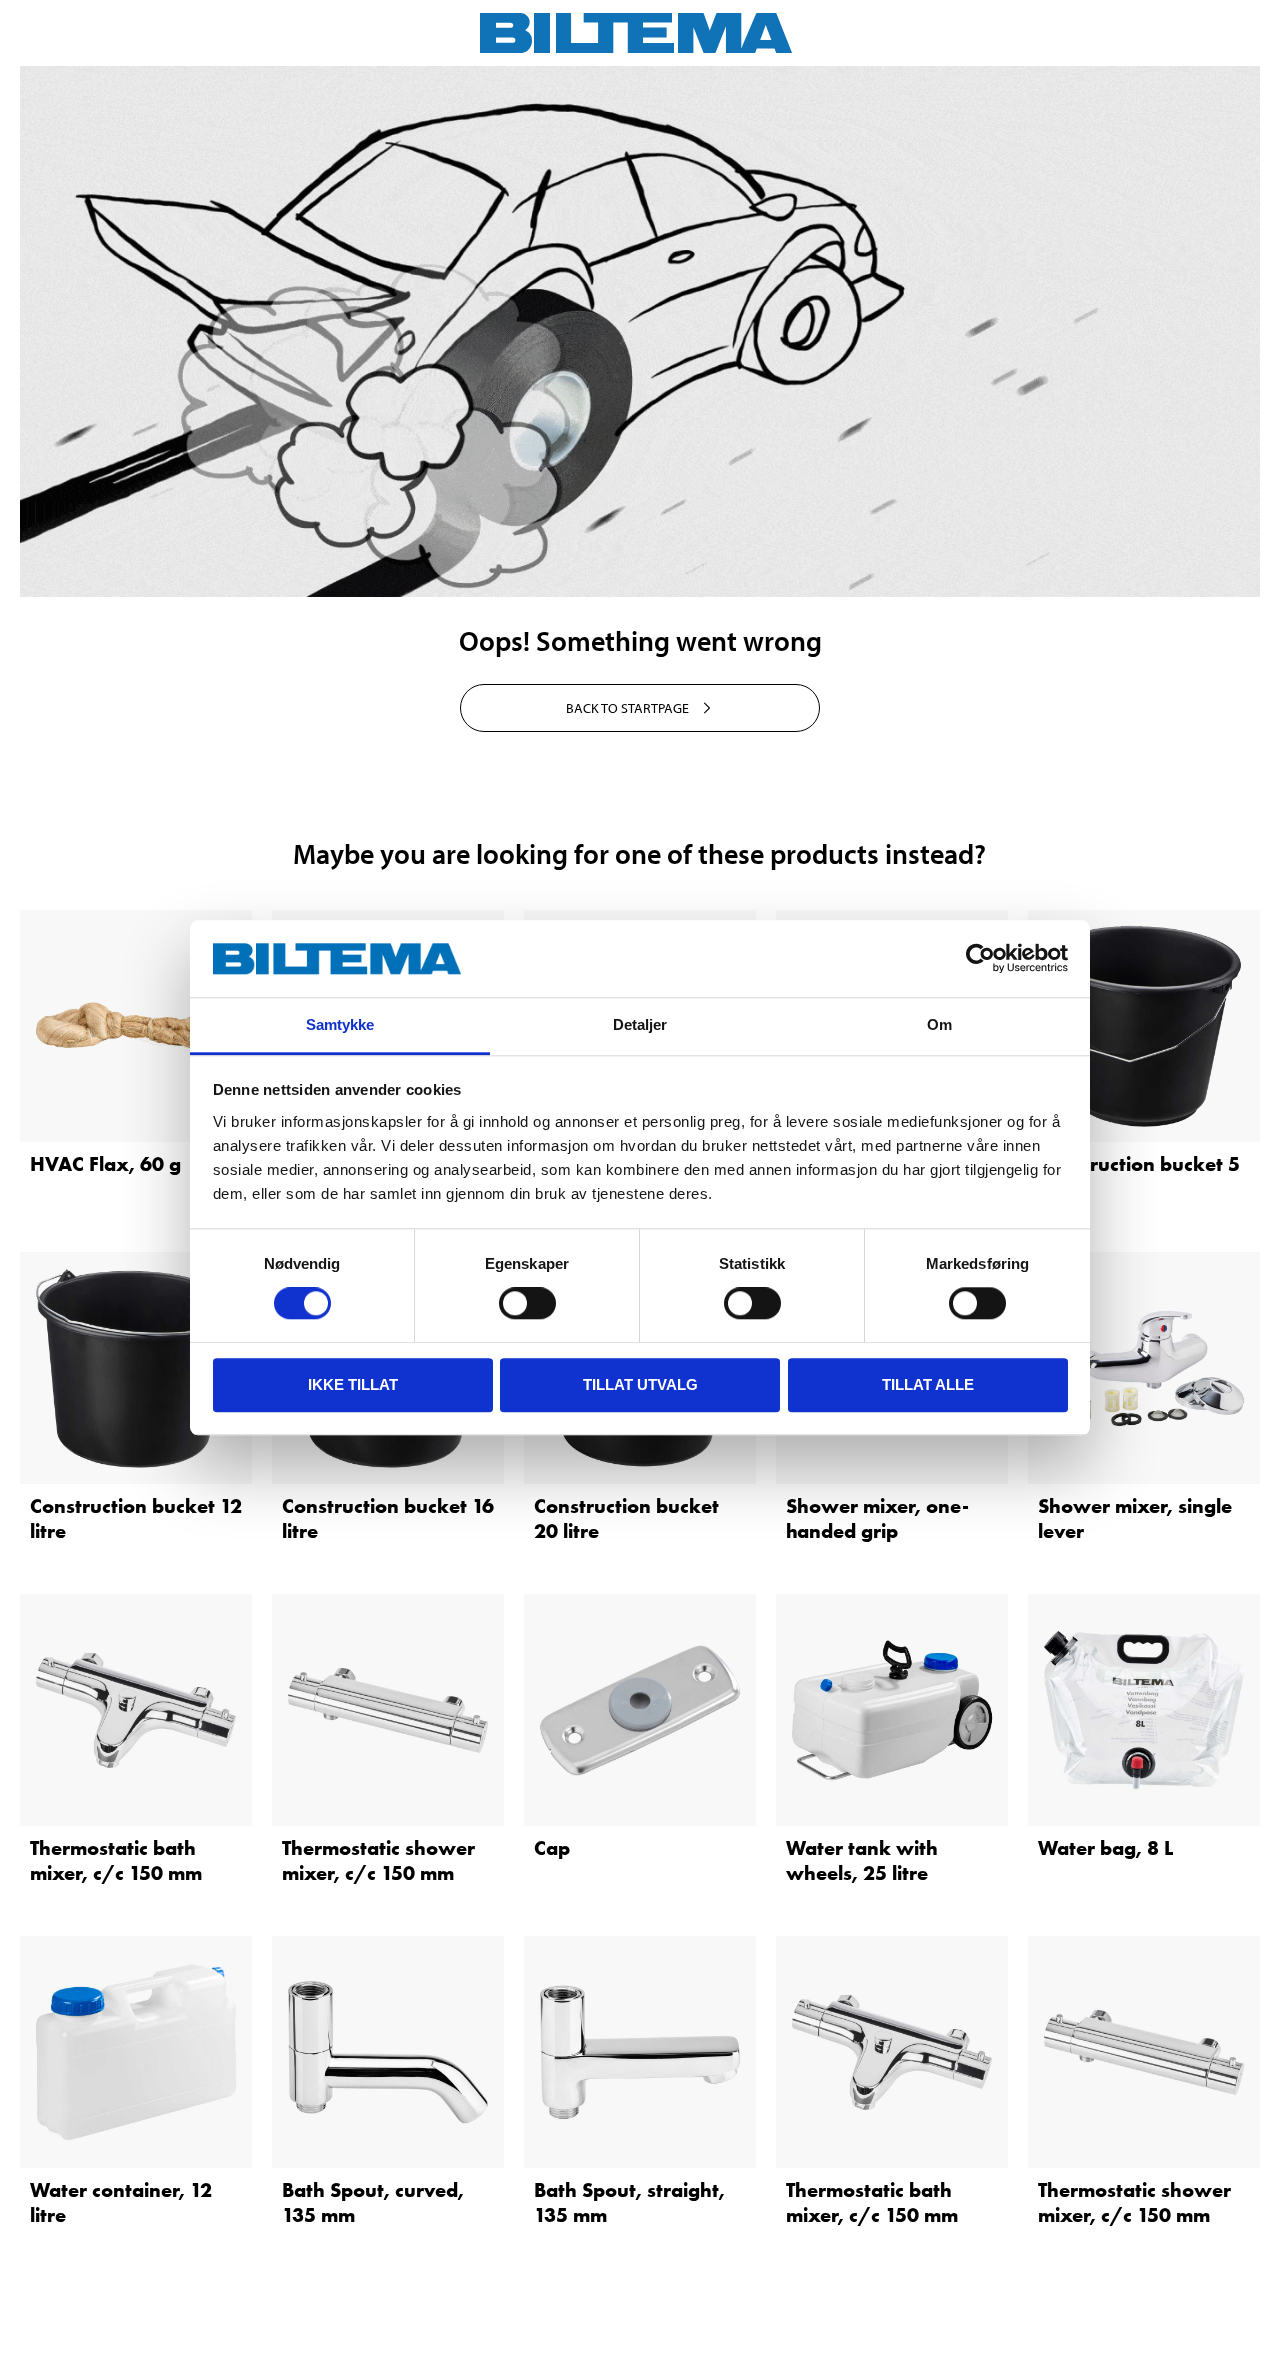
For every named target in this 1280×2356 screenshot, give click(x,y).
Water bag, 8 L (1105, 1848)
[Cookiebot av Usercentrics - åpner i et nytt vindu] (980, 959)
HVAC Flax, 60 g (105, 1164)
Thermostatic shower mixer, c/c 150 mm (378, 1860)
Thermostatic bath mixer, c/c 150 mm (116, 1860)
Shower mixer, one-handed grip (877, 1518)
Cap (552, 1848)
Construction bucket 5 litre (1139, 1176)
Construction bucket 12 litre (136, 1518)
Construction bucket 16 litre (388, 1518)
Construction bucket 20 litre (626, 1518)
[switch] (527, 1303)
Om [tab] (939, 1024)
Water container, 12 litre (121, 2202)
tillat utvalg (640, 1384)
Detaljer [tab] (640, 1024)
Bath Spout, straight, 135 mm (629, 2202)
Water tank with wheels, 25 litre (862, 1860)
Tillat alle (928, 1384)
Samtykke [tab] (340, 1024)
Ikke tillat (353, 1384)
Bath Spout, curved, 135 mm (373, 2202)
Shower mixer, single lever (1135, 1518)
